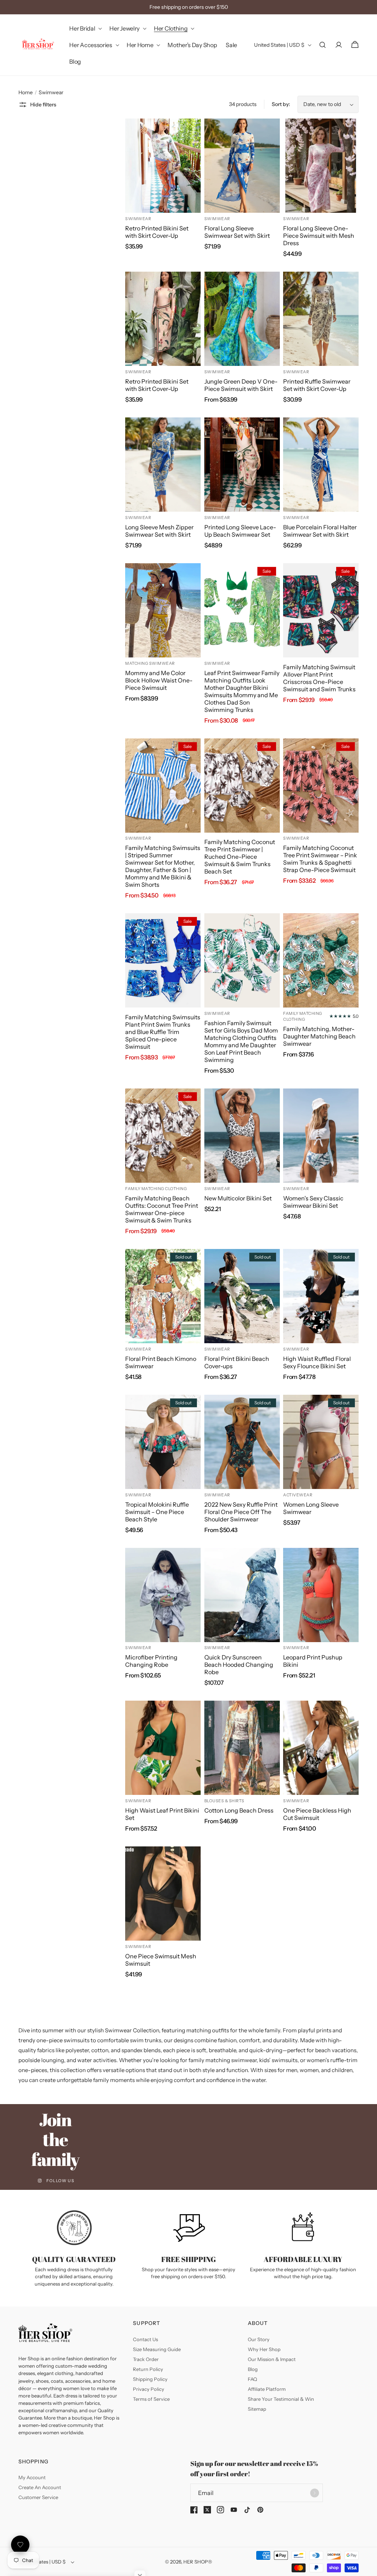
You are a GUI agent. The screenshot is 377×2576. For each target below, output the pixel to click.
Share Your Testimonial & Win (281, 2399)
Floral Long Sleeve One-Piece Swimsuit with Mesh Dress (319, 236)
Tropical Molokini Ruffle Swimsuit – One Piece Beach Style (157, 1512)
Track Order (146, 2359)
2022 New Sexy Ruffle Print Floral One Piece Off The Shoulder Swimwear (241, 1512)
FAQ (252, 2379)
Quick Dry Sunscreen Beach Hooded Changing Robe (239, 1665)
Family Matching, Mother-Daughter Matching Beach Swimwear (319, 1036)
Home (26, 92)
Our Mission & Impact (272, 2359)
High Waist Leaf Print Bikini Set (162, 1814)
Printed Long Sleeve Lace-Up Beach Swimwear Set (240, 531)
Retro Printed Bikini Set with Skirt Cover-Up (157, 232)
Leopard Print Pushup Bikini (313, 1661)
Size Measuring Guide (157, 2349)
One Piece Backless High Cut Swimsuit (317, 1814)
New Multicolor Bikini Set (238, 1198)
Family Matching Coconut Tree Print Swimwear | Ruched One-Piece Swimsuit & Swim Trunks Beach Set (240, 857)
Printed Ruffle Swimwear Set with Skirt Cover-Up (317, 385)
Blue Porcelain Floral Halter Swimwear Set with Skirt (320, 531)
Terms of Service (151, 2399)
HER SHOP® (198, 2562)
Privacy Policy (149, 2389)
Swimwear (51, 92)
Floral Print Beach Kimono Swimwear (161, 1362)
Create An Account (40, 2487)
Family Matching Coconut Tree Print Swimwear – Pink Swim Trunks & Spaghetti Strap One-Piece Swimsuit (320, 859)
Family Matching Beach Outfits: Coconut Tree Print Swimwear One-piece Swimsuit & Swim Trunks (162, 1209)
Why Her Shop (264, 2349)
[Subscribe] (314, 2493)
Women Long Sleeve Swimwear (311, 1508)
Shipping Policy (150, 2379)
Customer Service (38, 2497)
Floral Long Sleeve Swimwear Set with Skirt (237, 232)
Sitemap (257, 2409)
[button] (85, 29)
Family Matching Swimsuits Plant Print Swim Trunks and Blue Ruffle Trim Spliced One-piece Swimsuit (163, 1032)
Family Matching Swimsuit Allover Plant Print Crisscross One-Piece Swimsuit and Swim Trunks (319, 678)
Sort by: (281, 104)
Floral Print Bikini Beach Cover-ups (237, 1362)
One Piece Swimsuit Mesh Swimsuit (161, 1960)
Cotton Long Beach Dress (239, 1810)
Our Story (259, 2339)
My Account (32, 2477)
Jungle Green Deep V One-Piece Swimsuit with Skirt (241, 385)
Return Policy (148, 2369)
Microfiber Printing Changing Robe (151, 1661)
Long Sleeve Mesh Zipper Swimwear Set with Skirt (159, 531)
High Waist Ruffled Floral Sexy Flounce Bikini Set (317, 1362)
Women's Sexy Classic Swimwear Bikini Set (313, 1202)
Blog (253, 2369)
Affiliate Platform (267, 2389)
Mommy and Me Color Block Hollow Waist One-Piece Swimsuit (159, 680)
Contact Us (145, 2339)
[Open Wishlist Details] (20, 2545)
